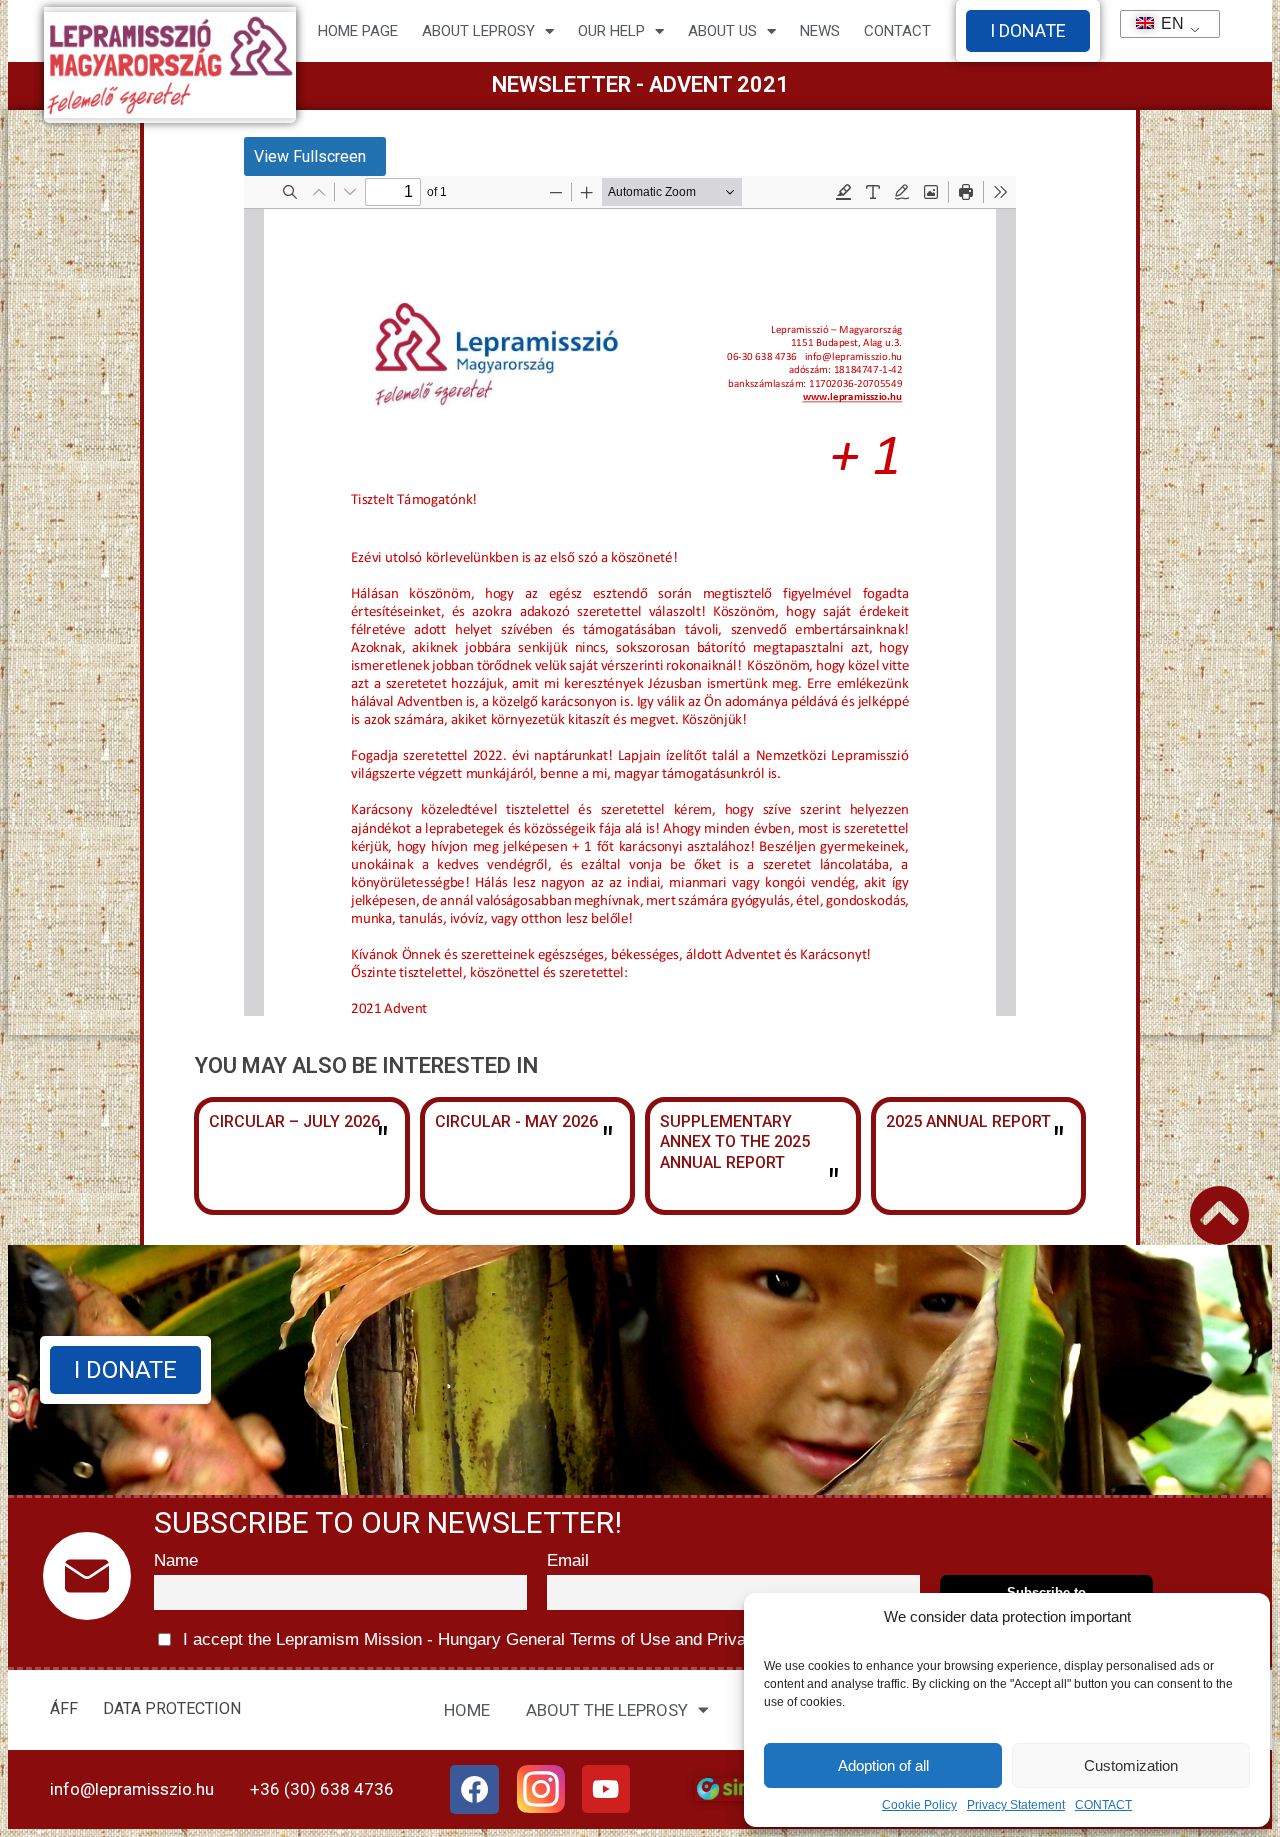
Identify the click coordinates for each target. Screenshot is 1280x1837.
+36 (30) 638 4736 (322, 1789)
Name (176, 1560)
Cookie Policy (919, 1805)
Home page (358, 31)
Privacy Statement (1016, 1805)
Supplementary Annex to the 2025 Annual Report (735, 1142)
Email (568, 1560)
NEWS (820, 31)
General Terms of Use (588, 1639)
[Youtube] (606, 1789)
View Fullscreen (310, 156)
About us (722, 31)
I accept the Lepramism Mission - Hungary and (498, 1639)
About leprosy (478, 31)
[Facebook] (475, 1790)
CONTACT (1103, 1805)
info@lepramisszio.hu (132, 1789)
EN (1164, 23)
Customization (1131, 1765)
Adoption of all (883, 1765)
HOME (467, 1710)
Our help (611, 31)
